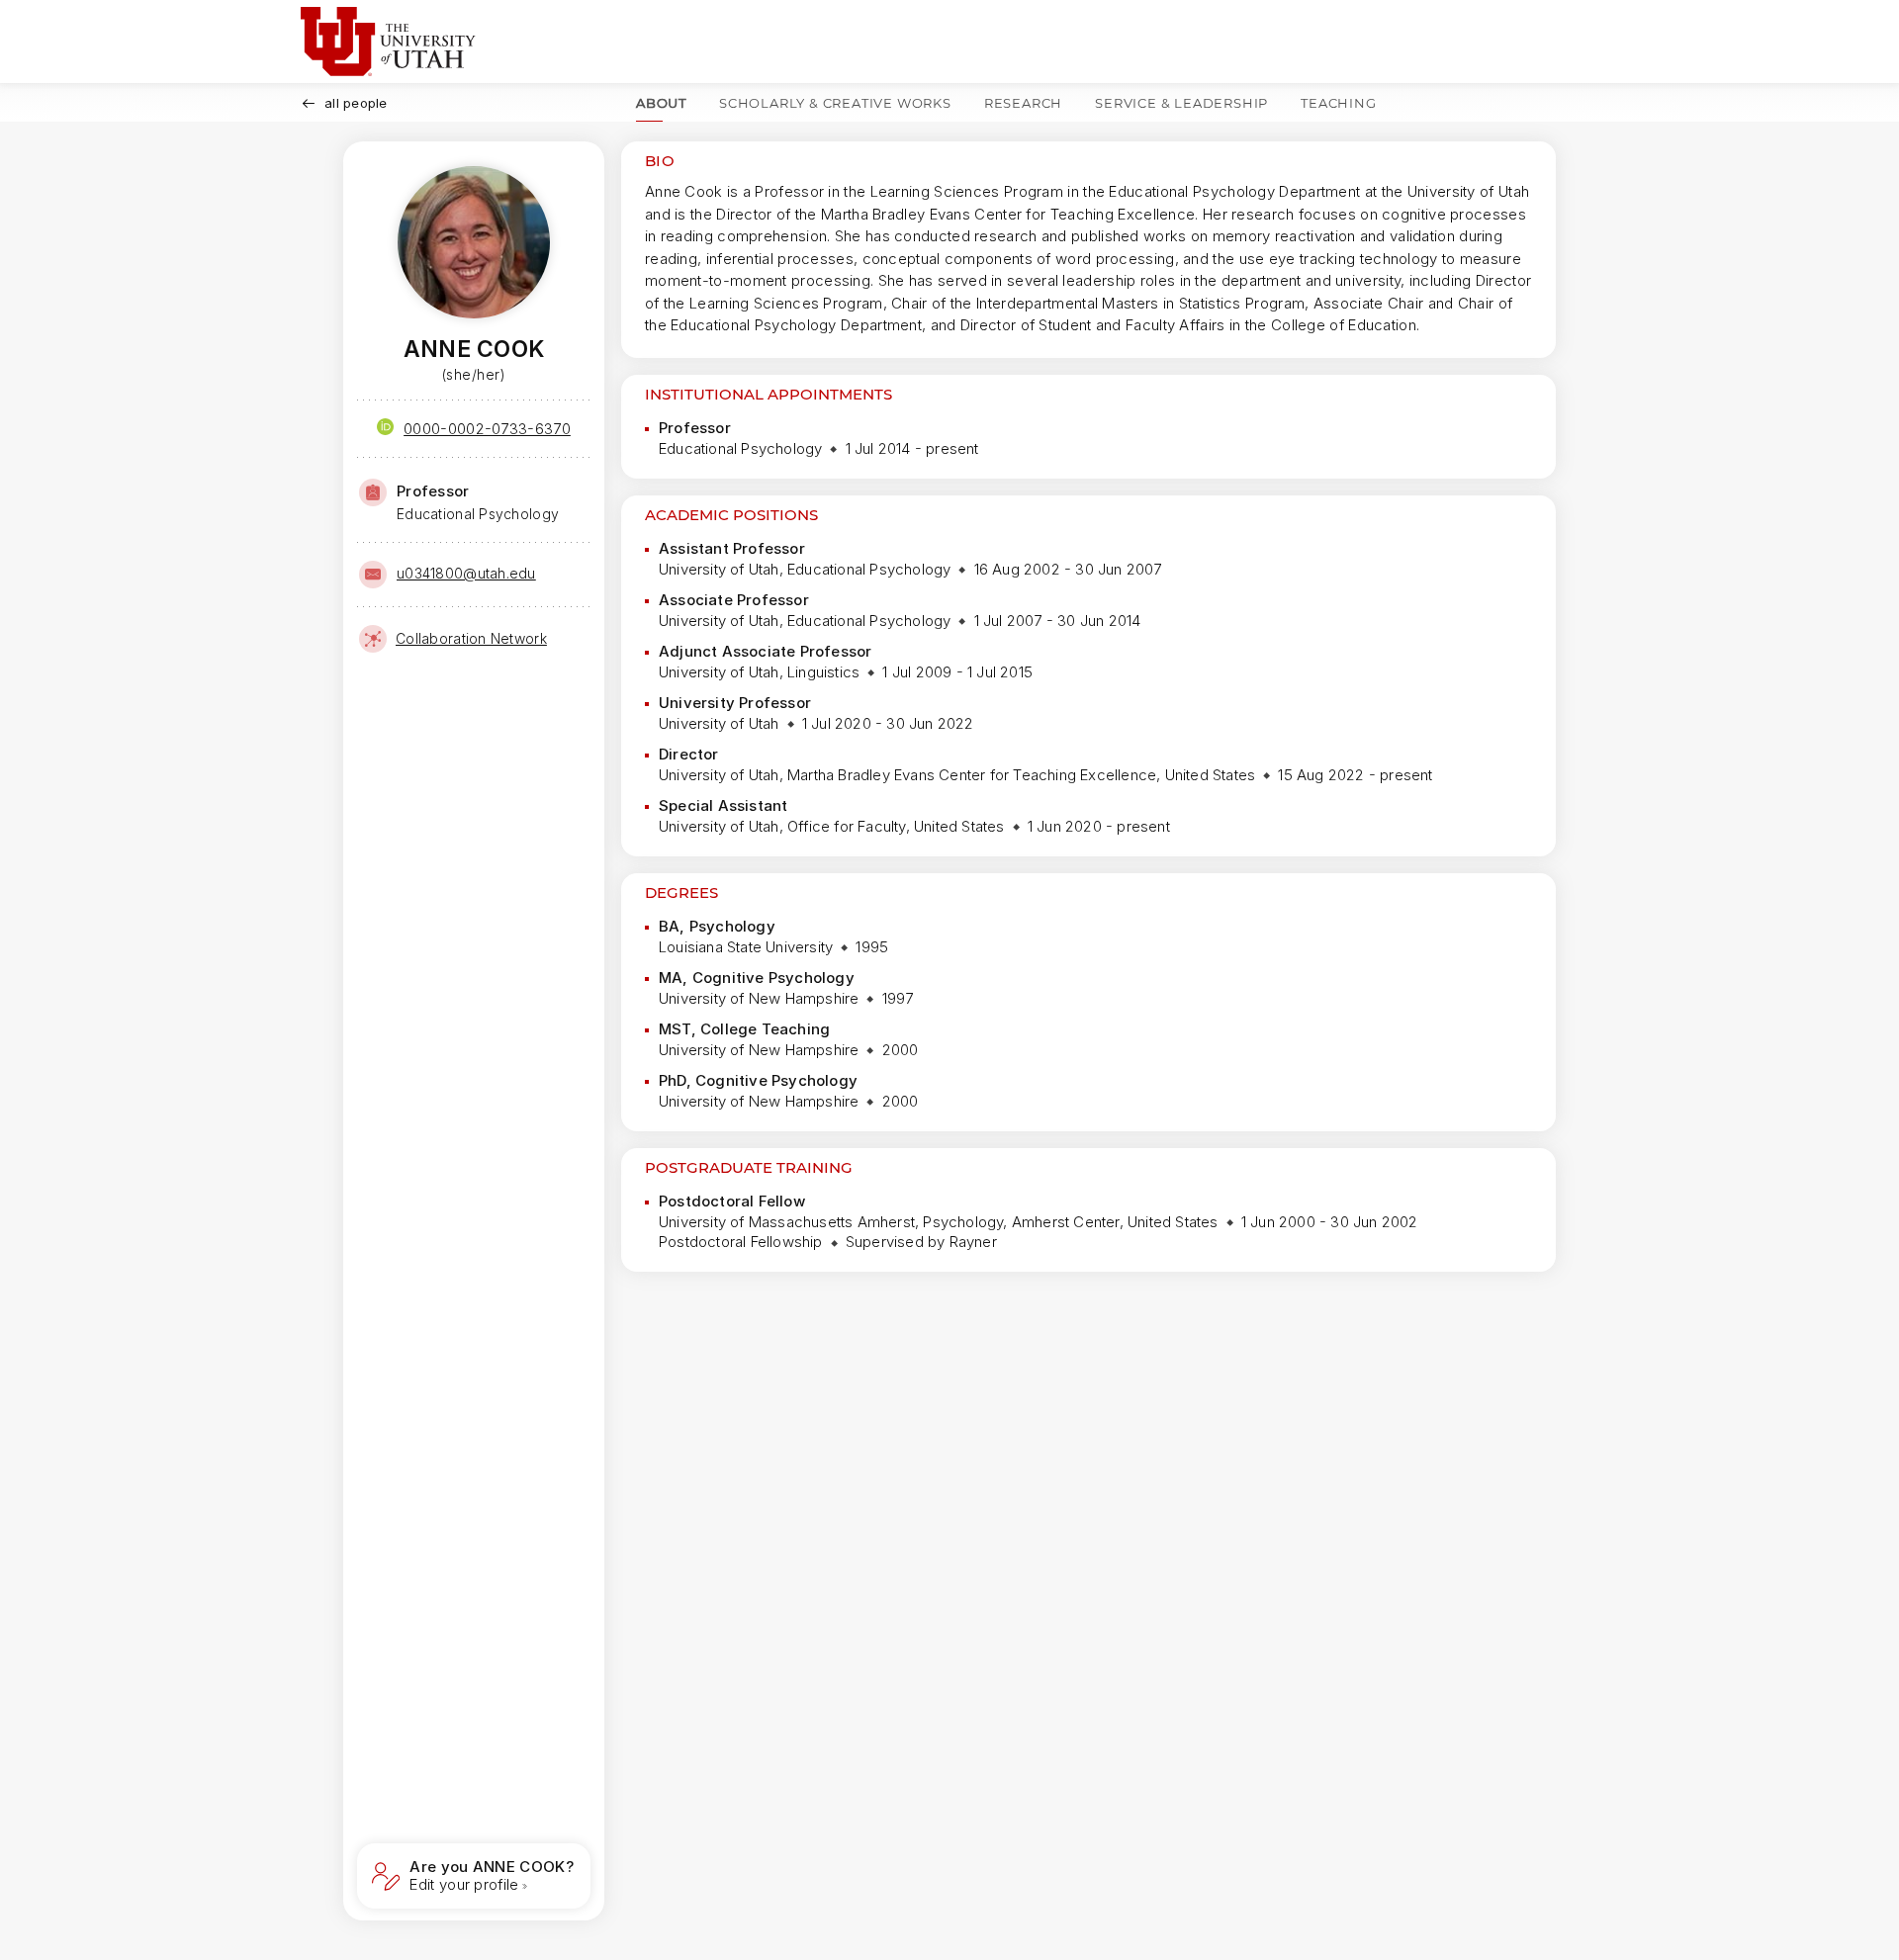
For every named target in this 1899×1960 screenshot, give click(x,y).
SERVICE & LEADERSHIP (1181, 103)
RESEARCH (1023, 103)
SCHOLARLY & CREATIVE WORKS (835, 103)
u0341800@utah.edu (466, 573)
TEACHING (1338, 103)
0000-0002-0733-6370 (487, 429)
